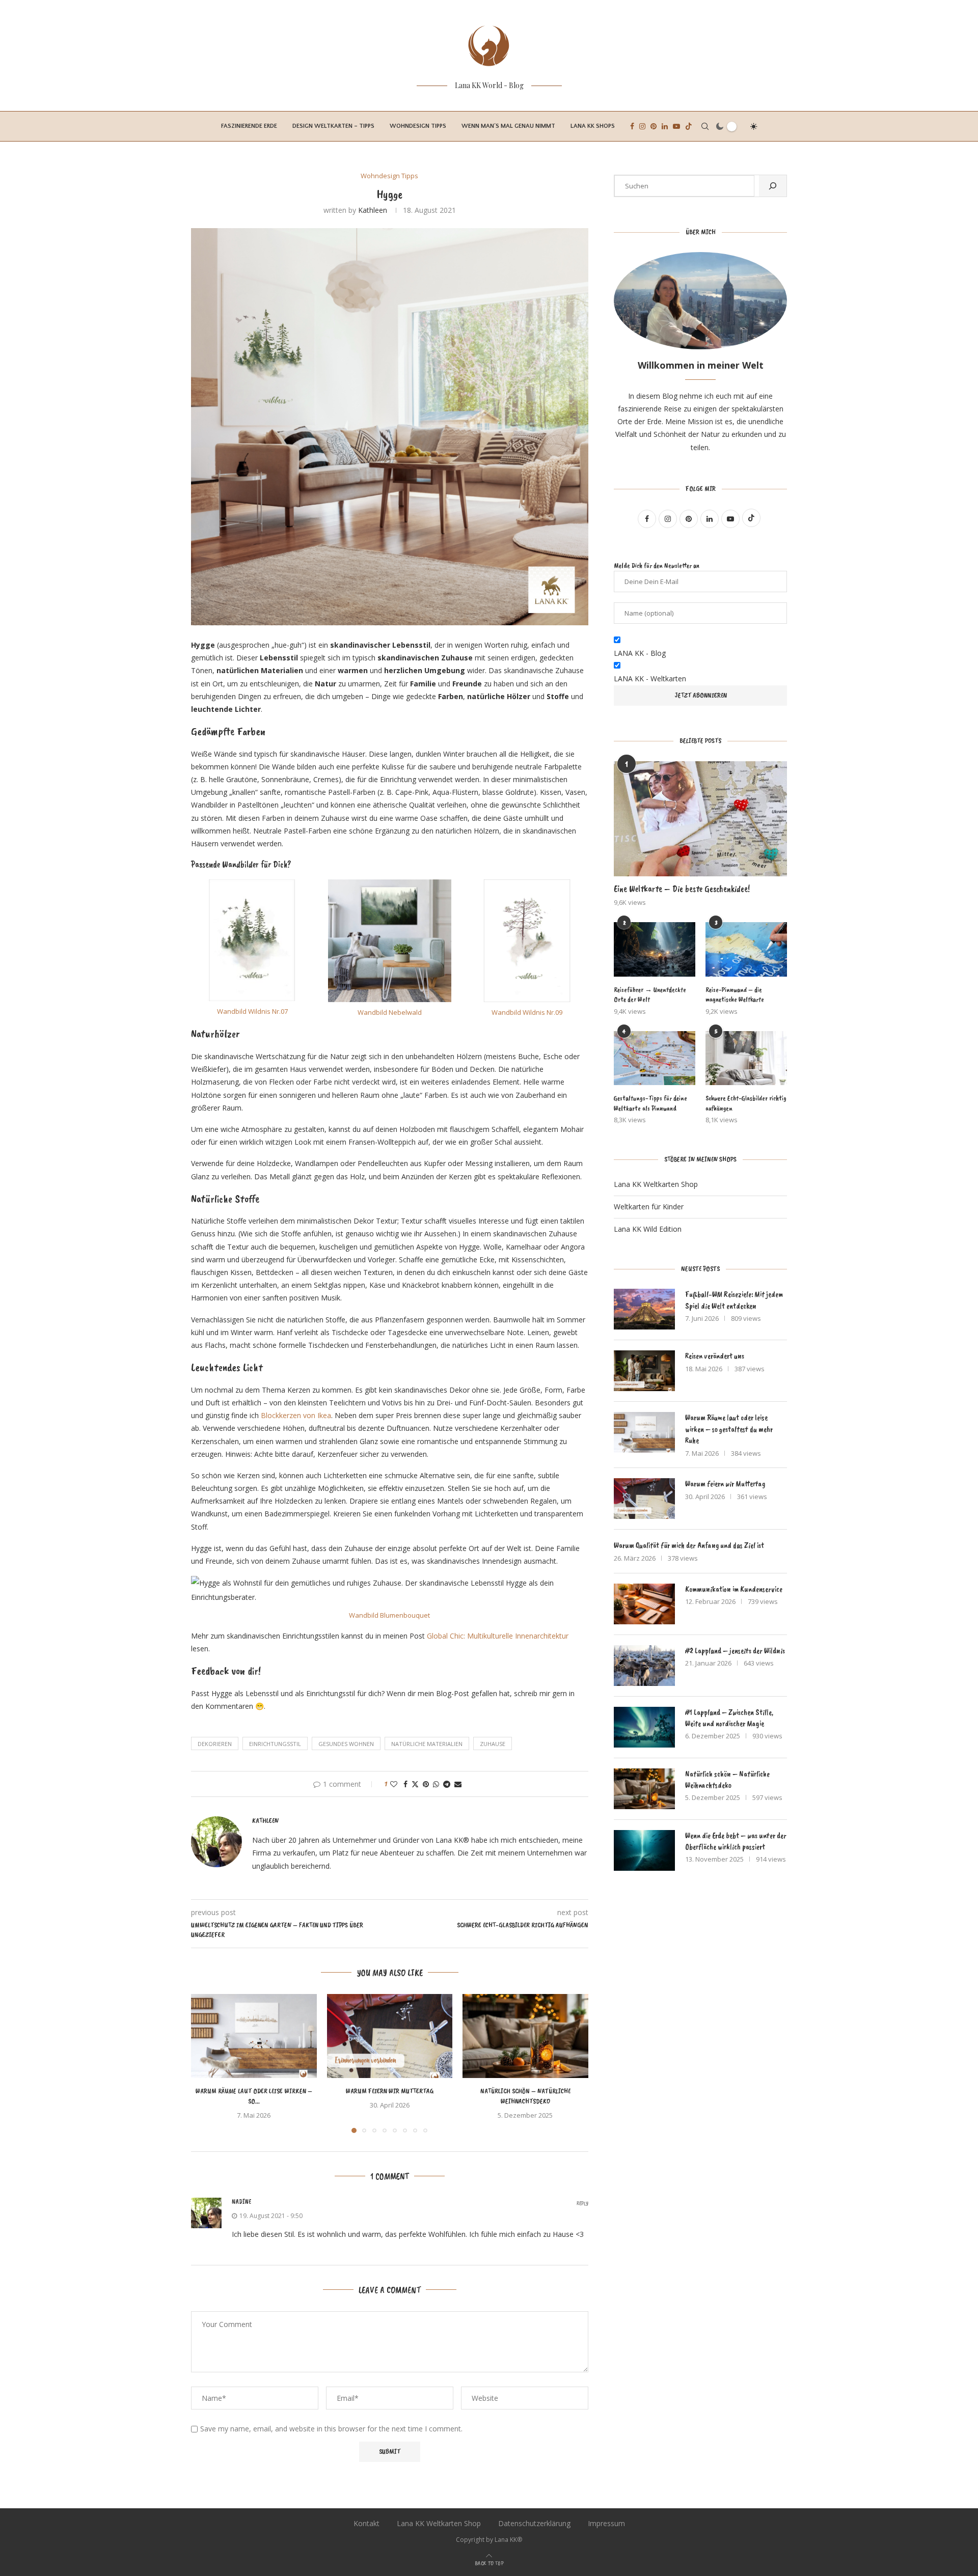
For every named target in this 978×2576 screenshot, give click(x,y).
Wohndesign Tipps (418, 126)
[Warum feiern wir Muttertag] (390, 2036)
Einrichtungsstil (275, 1744)
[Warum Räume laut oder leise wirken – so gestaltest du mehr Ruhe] (254, 2036)
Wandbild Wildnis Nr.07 (252, 1011)
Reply (582, 2204)
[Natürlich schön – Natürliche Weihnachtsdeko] (525, 2036)
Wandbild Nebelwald (390, 1012)
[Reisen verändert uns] (644, 1371)
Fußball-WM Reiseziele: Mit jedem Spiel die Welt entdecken (734, 1300)
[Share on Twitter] (415, 1784)
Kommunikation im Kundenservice (734, 1589)
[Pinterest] (654, 126)
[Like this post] (394, 1784)
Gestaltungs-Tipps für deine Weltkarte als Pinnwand (650, 1103)
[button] (205, 2063)
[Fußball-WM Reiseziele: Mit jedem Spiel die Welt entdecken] (644, 1309)
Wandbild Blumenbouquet (389, 1615)
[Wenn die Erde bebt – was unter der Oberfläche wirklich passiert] (644, 1850)
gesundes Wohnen (346, 1744)
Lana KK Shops (593, 126)
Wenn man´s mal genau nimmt (508, 126)
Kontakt (366, 2523)
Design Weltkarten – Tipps (333, 126)
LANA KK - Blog (640, 653)
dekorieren (215, 1744)
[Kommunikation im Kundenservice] (644, 1604)
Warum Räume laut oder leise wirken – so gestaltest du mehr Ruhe (729, 1429)
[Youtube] (676, 126)
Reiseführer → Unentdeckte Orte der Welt (650, 995)
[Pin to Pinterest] (426, 1784)
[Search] (705, 126)
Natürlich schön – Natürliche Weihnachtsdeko (727, 1780)
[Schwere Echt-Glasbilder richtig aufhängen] (746, 1058)
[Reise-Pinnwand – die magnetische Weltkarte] (746, 949)
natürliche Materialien (427, 1744)
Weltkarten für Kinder (649, 1207)
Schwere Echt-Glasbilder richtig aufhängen (746, 1103)
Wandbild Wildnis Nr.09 (527, 1012)
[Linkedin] (665, 126)
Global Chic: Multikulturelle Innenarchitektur (498, 1636)
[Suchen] (773, 186)
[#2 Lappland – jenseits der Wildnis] (644, 1666)
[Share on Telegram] (447, 1784)
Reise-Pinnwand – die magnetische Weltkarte (735, 995)
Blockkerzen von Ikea (296, 1415)
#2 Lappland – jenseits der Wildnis (735, 1651)
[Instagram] (642, 126)
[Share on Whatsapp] (436, 1784)
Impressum (606, 2523)
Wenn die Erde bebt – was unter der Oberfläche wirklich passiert (736, 1841)
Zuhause (493, 1744)
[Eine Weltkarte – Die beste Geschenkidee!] (700, 819)
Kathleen (373, 210)
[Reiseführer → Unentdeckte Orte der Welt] (655, 949)
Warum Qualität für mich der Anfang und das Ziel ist (689, 1545)
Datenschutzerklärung (534, 2523)
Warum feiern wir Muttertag (390, 2092)
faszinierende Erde (249, 126)
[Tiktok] (689, 126)
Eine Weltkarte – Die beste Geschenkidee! (682, 889)
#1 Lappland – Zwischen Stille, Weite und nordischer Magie (729, 1718)
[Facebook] (632, 126)
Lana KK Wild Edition (648, 1229)
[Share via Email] (458, 1784)
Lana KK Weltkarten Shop (656, 1184)
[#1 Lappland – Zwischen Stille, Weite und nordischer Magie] (644, 1727)
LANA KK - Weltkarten (650, 678)
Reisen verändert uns (715, 1356)
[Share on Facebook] (405, 1784)
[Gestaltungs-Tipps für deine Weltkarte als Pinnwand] (655, 1058)
